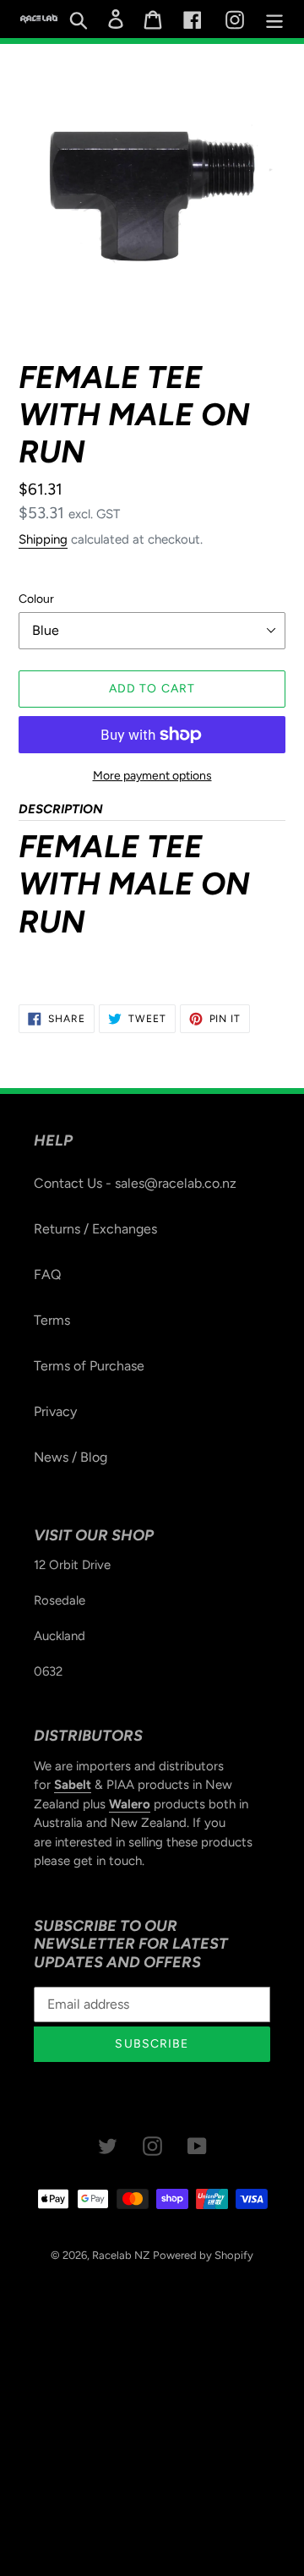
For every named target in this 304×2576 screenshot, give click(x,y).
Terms (52, 1320)
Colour (36, 599)
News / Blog (71, 1457)
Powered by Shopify (203, 2255)
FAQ (47, 1274)
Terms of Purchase (89, 1366)
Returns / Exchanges (95, 1229)
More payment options (152, 776)
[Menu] (274, 19)
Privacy (55, 1411)
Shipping (43, 539)
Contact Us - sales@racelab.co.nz (135, 1183)
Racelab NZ (121, 2255)
